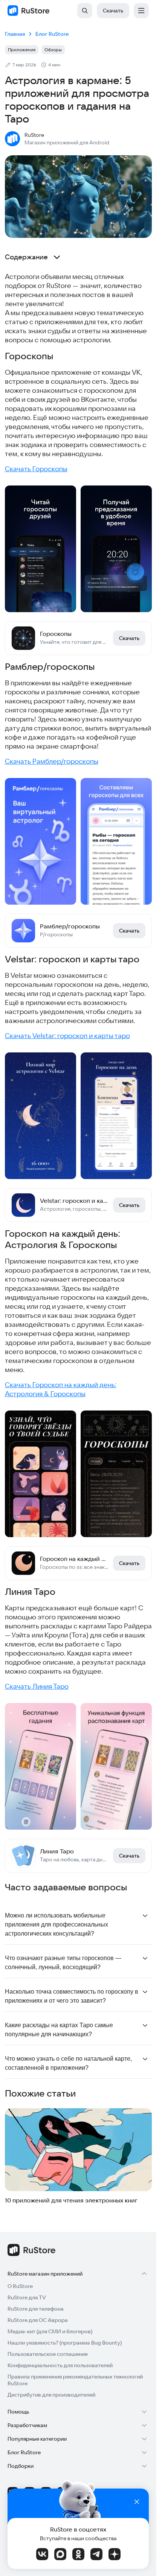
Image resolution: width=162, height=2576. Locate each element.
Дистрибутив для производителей (51, 2395)
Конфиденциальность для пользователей (60, 2365)
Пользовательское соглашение (48, 2354)
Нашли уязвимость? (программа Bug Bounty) (65, 2343)
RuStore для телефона (36, 2309)
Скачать (113, 11)
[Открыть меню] (141, 11)
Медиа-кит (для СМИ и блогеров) (50, 2331)
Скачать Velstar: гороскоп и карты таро (67, 1036)
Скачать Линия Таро (37, 1686)
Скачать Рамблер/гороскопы (52, 761)
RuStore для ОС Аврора (38, 2320)
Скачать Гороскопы (36, 469)
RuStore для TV (27, 2297)
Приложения (22, 50)
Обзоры (53, 50)
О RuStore (20, 2286)
